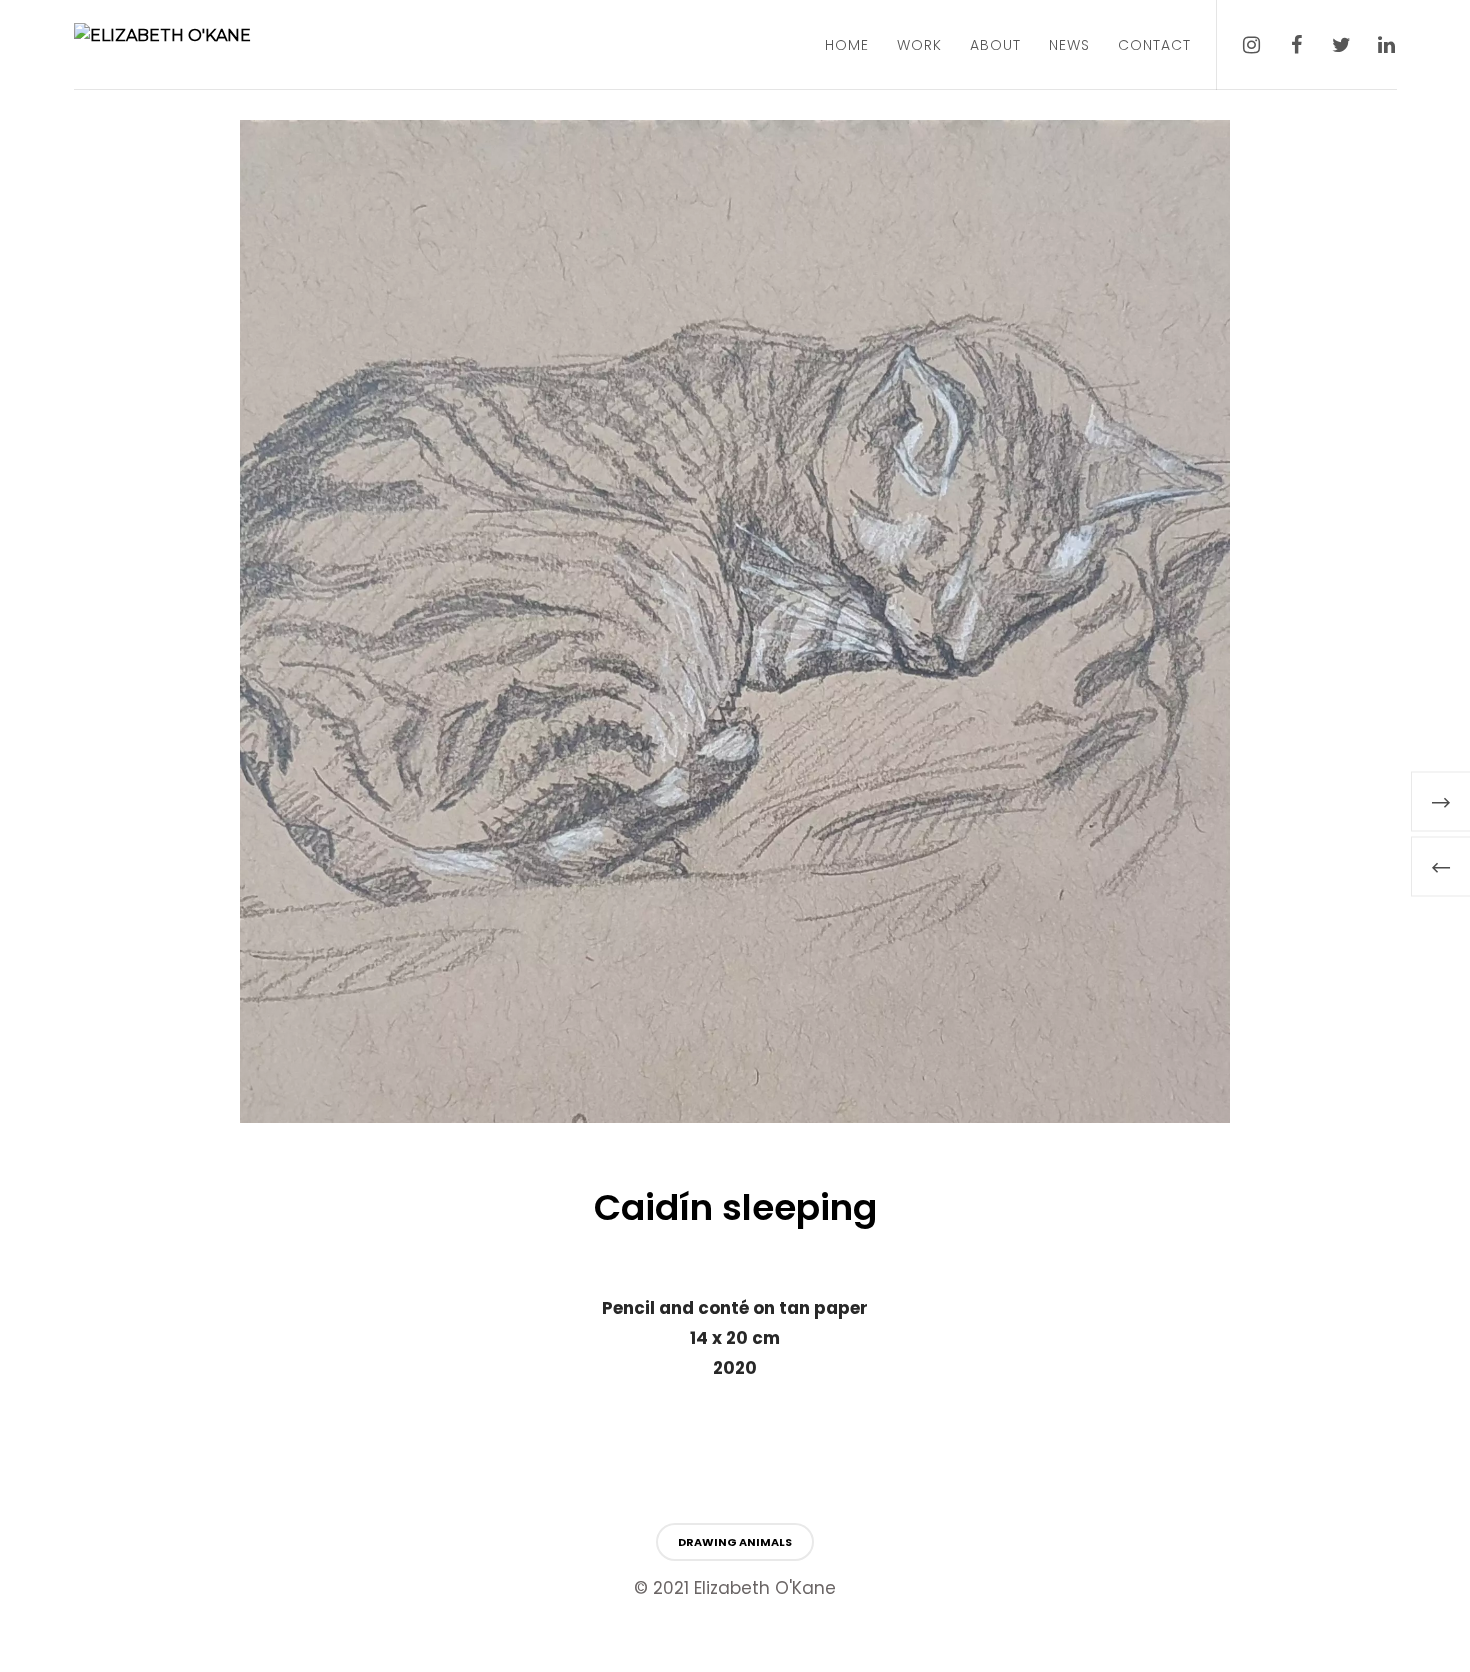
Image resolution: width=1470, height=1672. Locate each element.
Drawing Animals (735, 1542)
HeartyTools (31, 1659)
